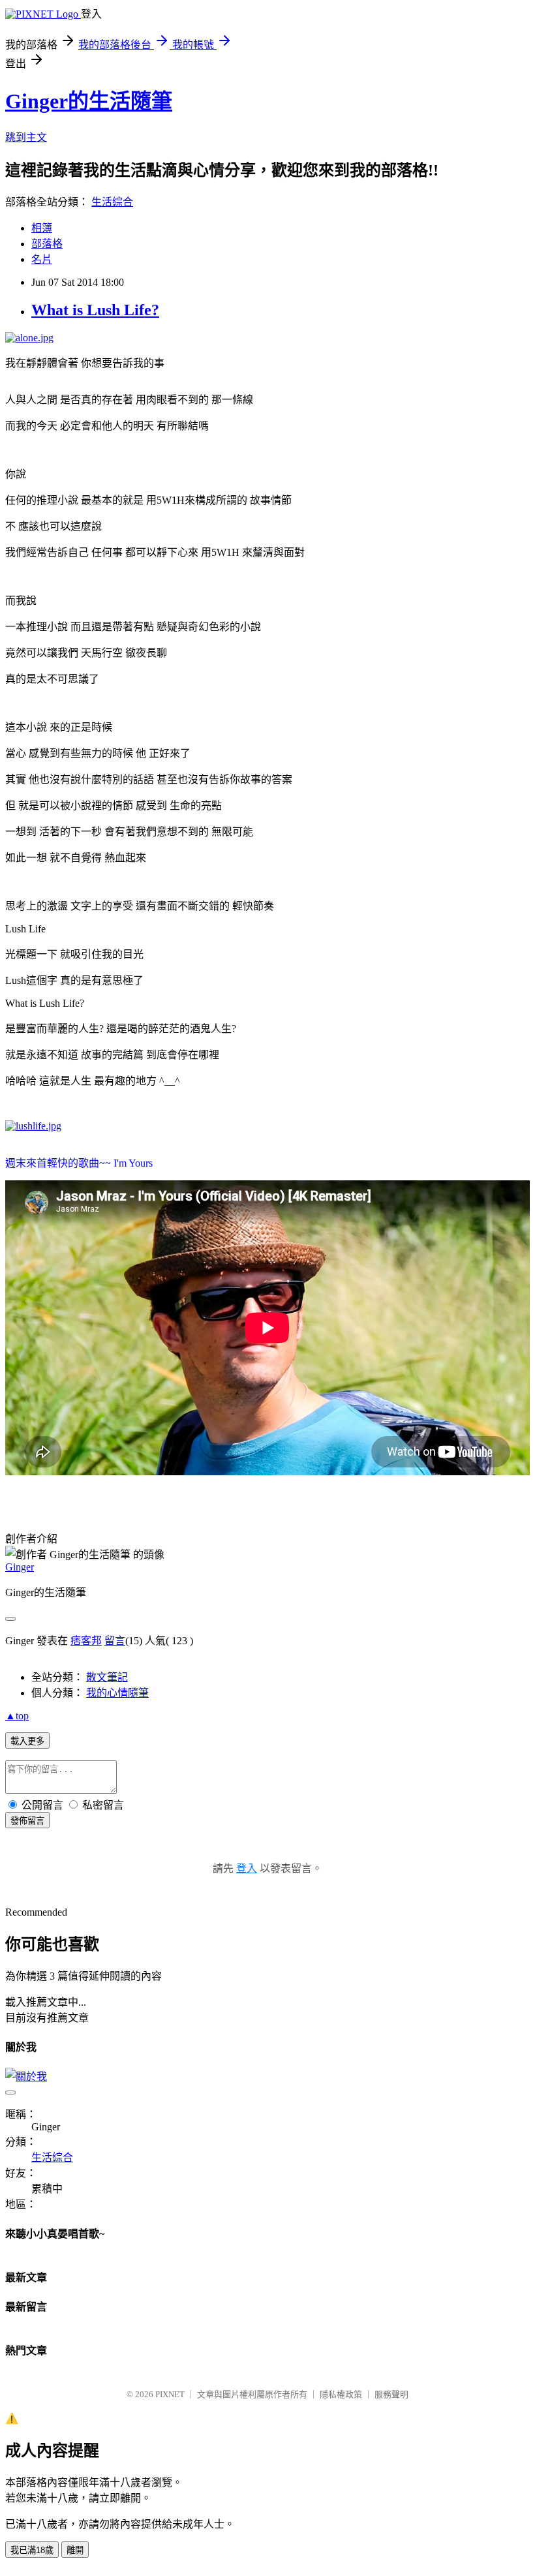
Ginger (20, 1567)
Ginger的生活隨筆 (89, 101)
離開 (75, 2550)
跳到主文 (26, 137)
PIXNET (170, 2394)
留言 (115, 1641)
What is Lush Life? (95, 310)
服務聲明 (391, 2394)
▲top (17, 1716)
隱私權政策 (341, 2394)
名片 (42, 259)
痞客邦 (86, 1641)
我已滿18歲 (32, 2550)
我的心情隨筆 (117, 1693)
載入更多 (27, 1741)
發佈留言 (27, 1821)
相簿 (42, 228)
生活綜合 (112, 202)
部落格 (47, 244)
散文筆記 (107, 1677)
